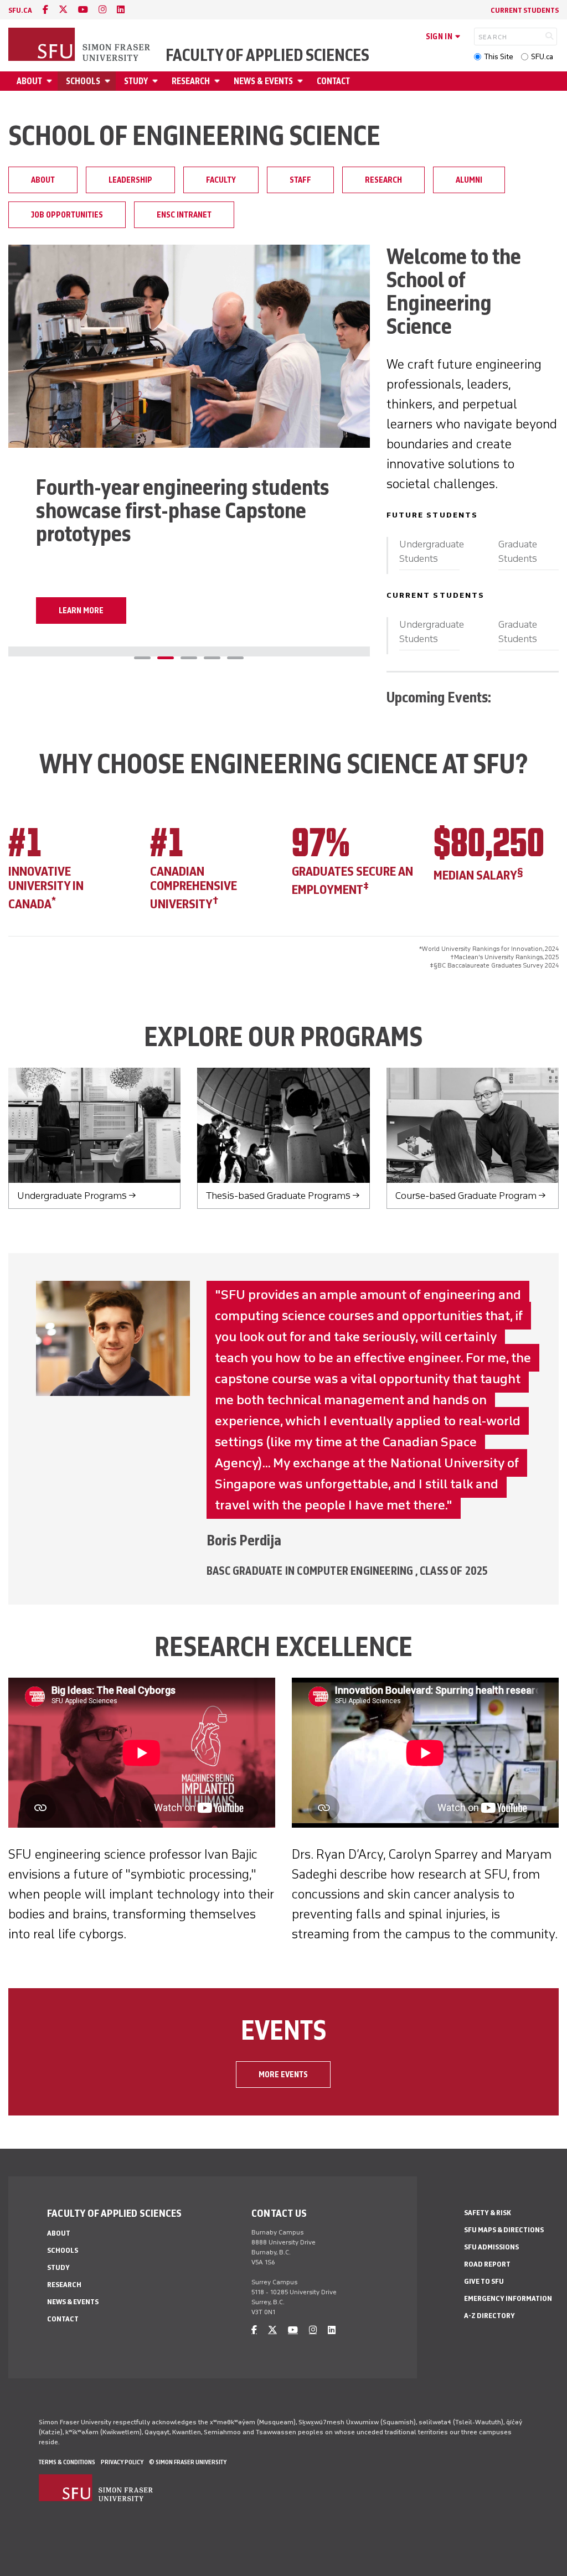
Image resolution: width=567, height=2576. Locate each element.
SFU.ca (542, 57)
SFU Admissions (491, 2247)
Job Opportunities (67, 215)
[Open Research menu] (219, 81)
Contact (333, 81)
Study (136, 81)
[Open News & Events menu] (302, 81)
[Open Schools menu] (109, 81)
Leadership (130, 180)
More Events (283, 2075)
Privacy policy (122, 2462)
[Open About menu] (51, 81)
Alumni (469, 180)
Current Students (525, 10)
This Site (499, 57)
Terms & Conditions (67, 2462)
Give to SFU (484, 2281)
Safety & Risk (488, 2213)
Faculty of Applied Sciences (267, 55)
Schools (83, 81)
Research (191, 81)
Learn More (81, 611)
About (29, 81)
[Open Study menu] (157, 81)
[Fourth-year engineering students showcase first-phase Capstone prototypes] (189, 346)
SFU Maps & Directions (504, 2230)
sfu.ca (20, 10)
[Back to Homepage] (80, 45)
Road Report (487, 2264)
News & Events (263, 81)
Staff (300, 180)
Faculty (221, 180)
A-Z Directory (489, 2316)
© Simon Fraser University (188, 2462)
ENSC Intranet (184, 215)
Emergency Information (508, 2298)
